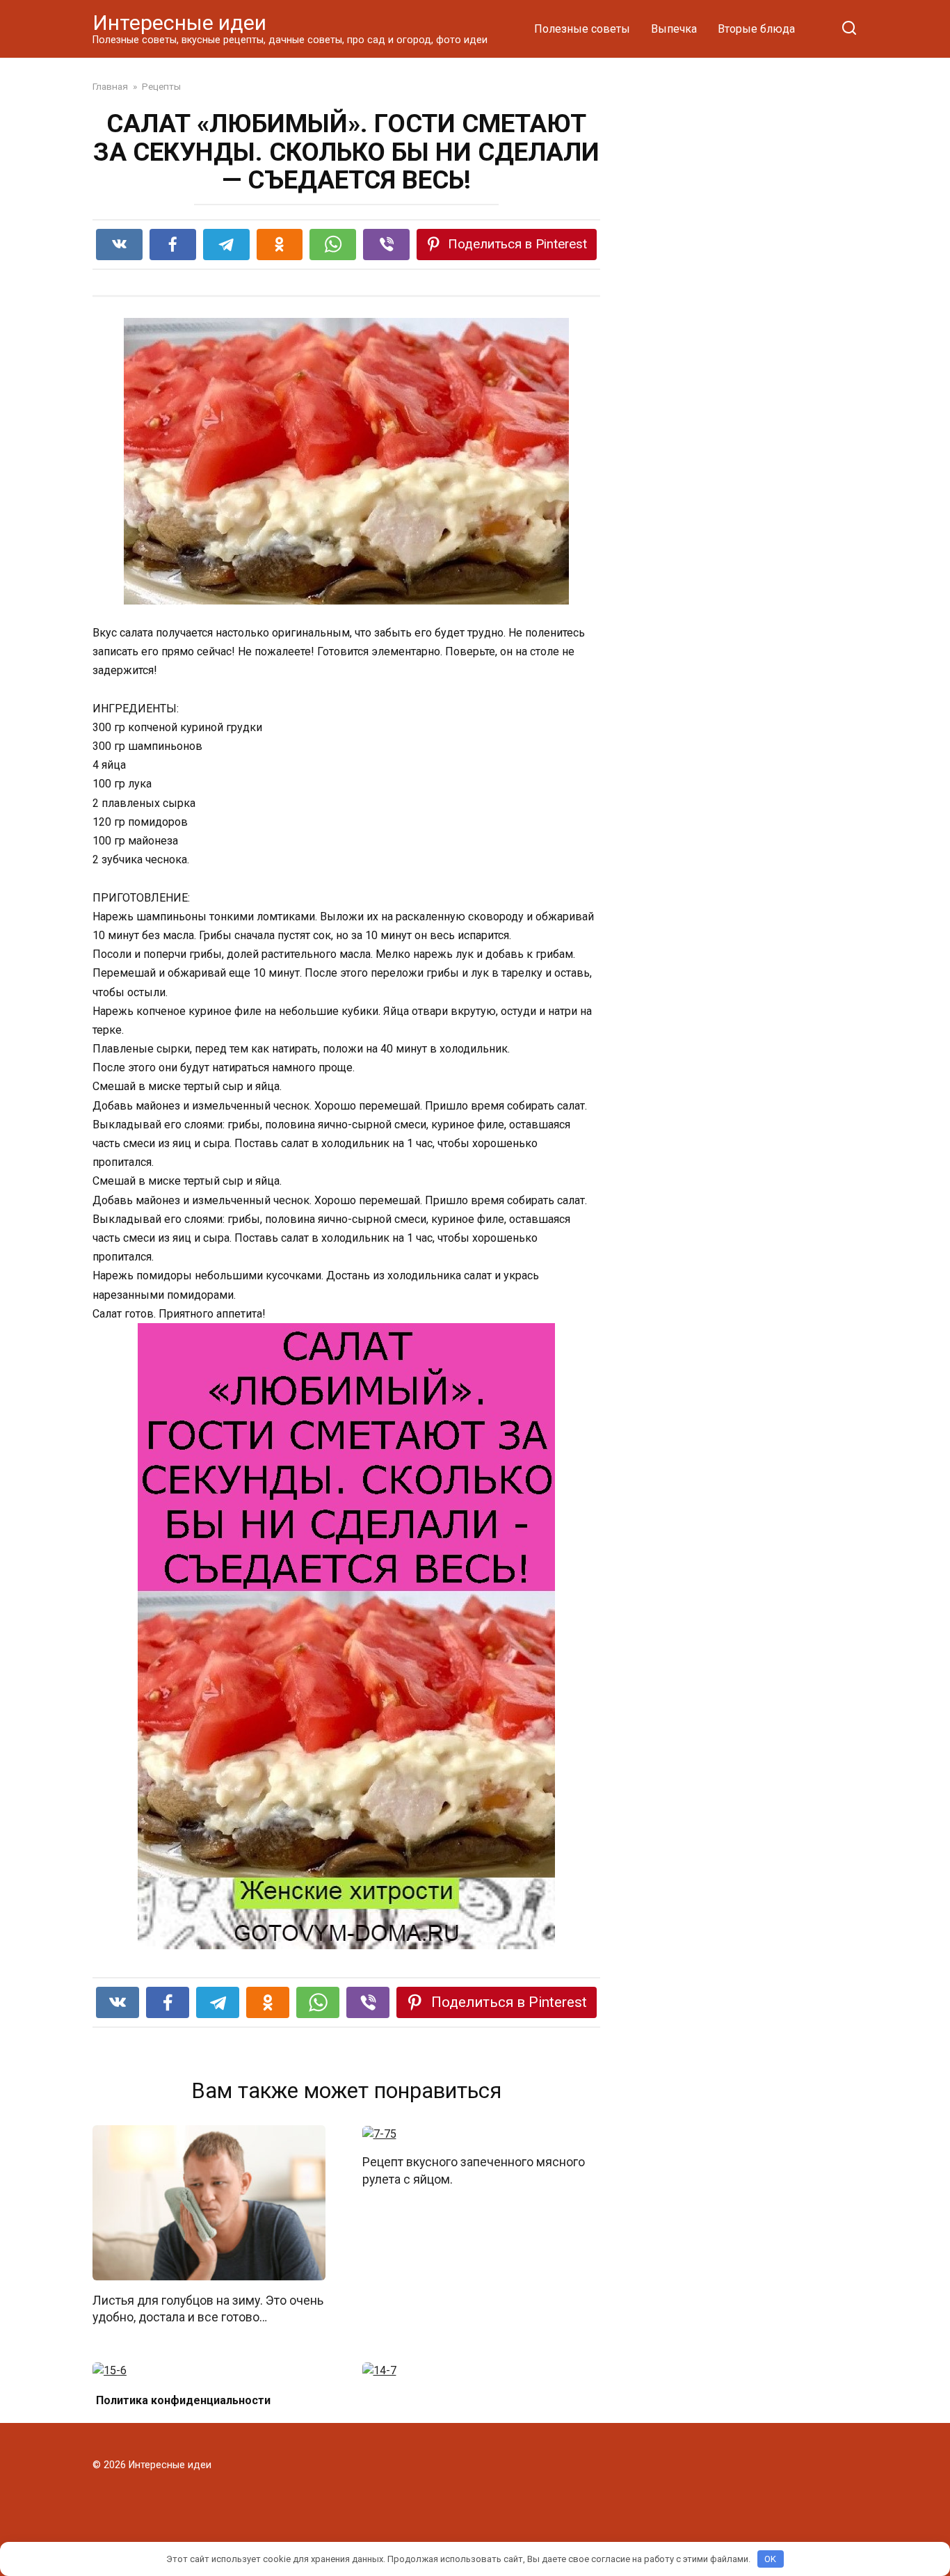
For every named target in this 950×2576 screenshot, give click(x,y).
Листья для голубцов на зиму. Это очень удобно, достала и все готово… (208, 2309)
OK (770, 2559)
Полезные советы (582, 29)
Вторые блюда (756, 29)
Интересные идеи (179, 23)
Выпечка (674, 29)
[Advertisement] (753, 321)
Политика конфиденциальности (183, 2400)
